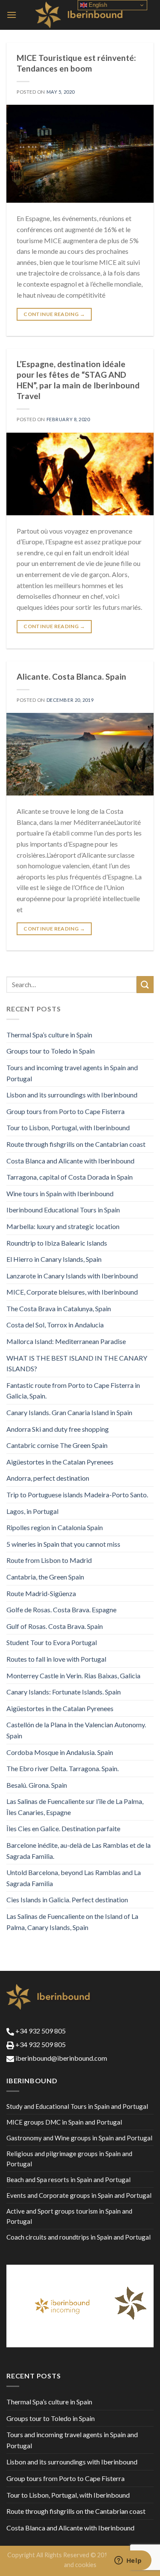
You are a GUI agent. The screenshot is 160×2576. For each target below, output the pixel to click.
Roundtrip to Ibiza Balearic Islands (57, 1243)
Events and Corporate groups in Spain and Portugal (79, 2195)
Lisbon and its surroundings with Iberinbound (72, 1095)
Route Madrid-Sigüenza (41, 1593)
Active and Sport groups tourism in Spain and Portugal (69, 2216)
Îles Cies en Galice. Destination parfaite (63, 1828)
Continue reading (54, 314)
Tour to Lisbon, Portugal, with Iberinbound (68, 1127)
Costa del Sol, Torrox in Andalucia (55, 1325)
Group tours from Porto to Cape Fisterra (65, 1111)
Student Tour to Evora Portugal (52, 1642)
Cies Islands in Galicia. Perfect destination (67, 1900)
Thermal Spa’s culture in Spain (49, 1035)
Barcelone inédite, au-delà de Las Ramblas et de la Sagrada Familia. (79, 1851)
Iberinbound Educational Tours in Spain (63, 1210)
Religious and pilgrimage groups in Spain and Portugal (69, 2159)
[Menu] (12, 15)
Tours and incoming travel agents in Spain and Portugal (72, 1073)
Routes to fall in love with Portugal (56, 1659)
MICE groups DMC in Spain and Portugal (64, 2122)
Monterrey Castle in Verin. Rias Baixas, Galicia (73, 1676)
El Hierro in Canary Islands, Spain (54, 1259)
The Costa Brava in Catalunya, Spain (59, 1308)
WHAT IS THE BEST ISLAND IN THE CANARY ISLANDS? (77, 1363)
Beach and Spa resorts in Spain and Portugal (68, 2180)
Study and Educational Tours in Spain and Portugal (77, 2106)
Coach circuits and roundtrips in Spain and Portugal (79, 2237)
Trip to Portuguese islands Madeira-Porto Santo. (77, 1495)
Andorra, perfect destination (48, 1478)
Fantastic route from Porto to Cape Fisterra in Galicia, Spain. (73, 1391)
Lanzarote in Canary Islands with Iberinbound (72, 1276)
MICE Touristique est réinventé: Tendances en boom (76, 63)
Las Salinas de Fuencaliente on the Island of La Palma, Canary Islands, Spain (72, 1922)
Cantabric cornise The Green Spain (57, 1445)
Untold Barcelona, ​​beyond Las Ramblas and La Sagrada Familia (74, 1878)
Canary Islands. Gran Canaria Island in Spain (69, 1412)
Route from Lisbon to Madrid (49, 1560)
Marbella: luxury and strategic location (63, 1226)
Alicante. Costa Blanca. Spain (71, 676)
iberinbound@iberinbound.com (61, 2058)
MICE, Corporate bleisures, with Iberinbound (72, 1292)
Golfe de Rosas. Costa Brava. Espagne (61, 1610)
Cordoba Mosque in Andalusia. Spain (60, 1752)
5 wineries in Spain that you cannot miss (63, 1544)
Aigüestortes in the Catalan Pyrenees (60, 1462)
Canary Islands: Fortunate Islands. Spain (64, 1692)
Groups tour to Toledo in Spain (51, 1051)
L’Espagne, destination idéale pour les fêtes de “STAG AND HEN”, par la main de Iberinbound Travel (78, 380)
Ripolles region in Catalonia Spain (55, 1527)
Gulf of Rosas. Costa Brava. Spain (55, 1626)
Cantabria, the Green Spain (45, 1577)
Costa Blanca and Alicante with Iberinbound (70, 1161)
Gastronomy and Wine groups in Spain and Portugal (79, 2138)
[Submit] (145, 984)
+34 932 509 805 (40, 2031)
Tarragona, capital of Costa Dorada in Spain (70, 1177)
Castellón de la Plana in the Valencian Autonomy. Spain (76, 1730)
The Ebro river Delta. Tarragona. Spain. (63, 1768)
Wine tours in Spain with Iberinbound (60, 1193)
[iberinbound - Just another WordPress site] (80, 15)
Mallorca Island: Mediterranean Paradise (66, 1341)
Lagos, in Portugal (32, 1511)
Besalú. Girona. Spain (37, 1785)
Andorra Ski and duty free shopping (58, 1429)
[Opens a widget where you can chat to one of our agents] (128, 2561)
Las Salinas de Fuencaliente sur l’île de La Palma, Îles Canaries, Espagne (75, 1807)
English (97, 5)
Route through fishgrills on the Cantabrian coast (76, 1144)
